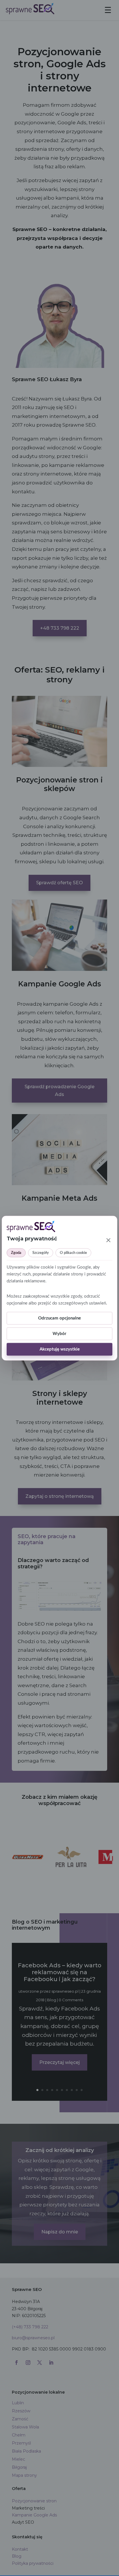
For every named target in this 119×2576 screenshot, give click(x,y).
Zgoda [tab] (16, 1253)
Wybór (59, 1334)
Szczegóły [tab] (41, 1253)
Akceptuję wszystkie (60, 1349)
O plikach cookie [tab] (73, 1253)
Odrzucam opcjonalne (59, 1318)
